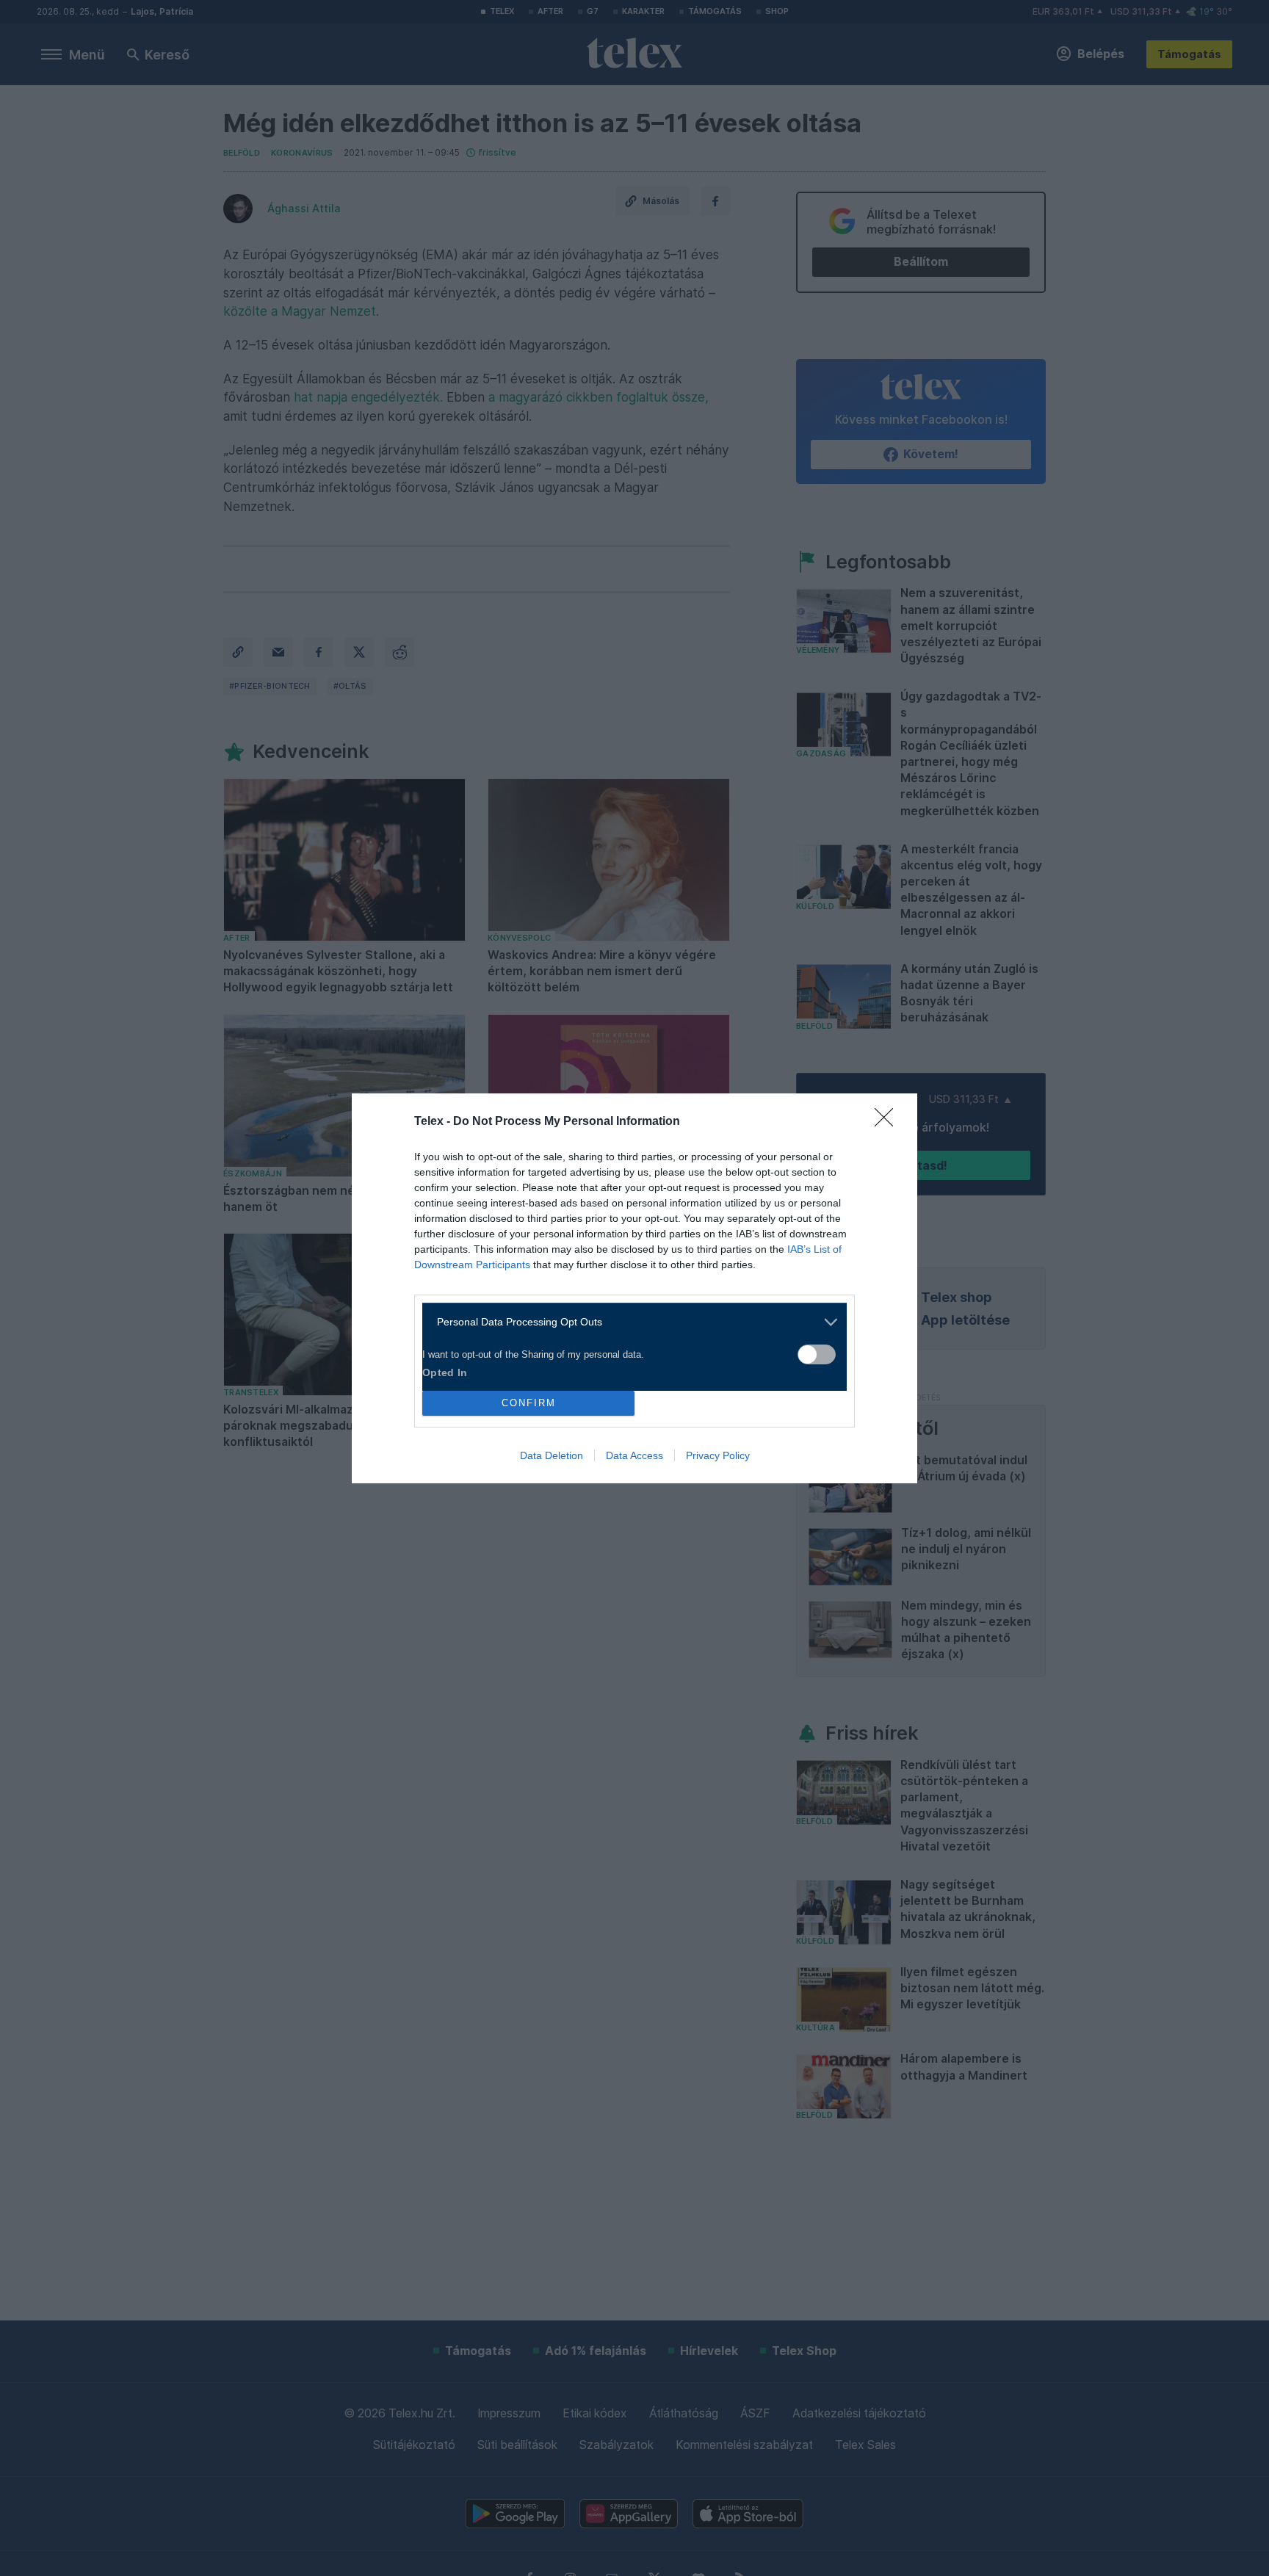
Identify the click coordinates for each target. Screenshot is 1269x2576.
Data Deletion (552, 1455)
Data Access (634, 1455)
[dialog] (634, 1288)
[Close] (889, 1122)
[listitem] (629, 1322)
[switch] (817, 1354)
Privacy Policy (718, 1455)
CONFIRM (529, 1403)
